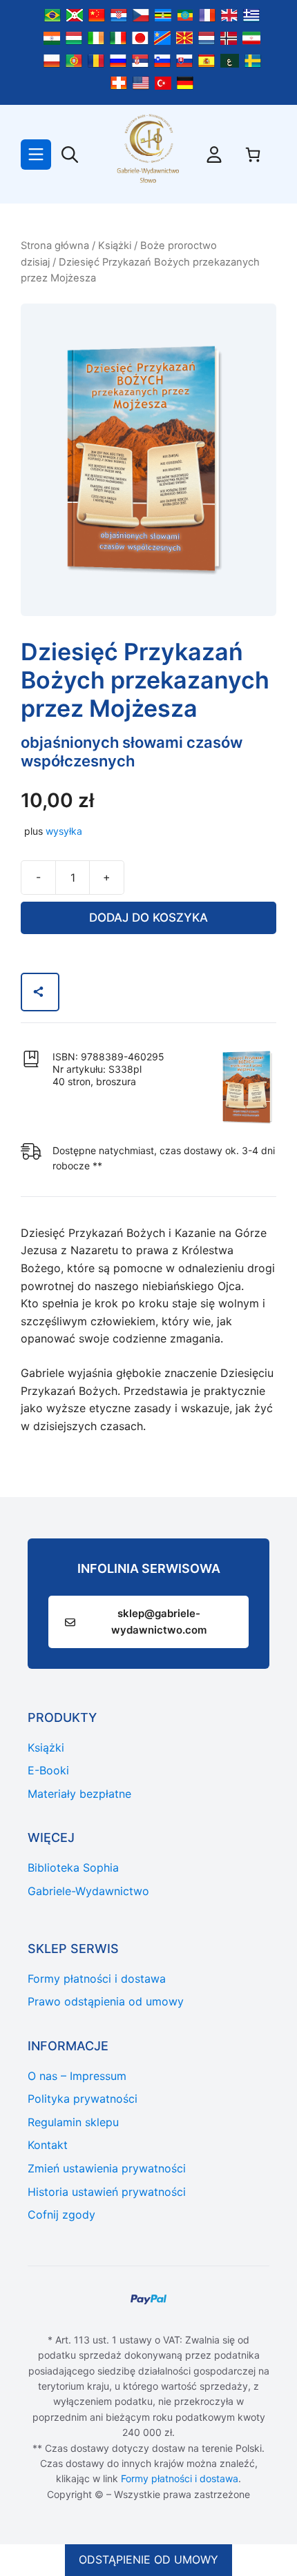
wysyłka (64, 831)
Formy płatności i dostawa (180, 2478)
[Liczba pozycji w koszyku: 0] (253, 155)
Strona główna (55, 246)
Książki (115, 246)
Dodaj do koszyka (148, 918)
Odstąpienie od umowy (148, 2559)
